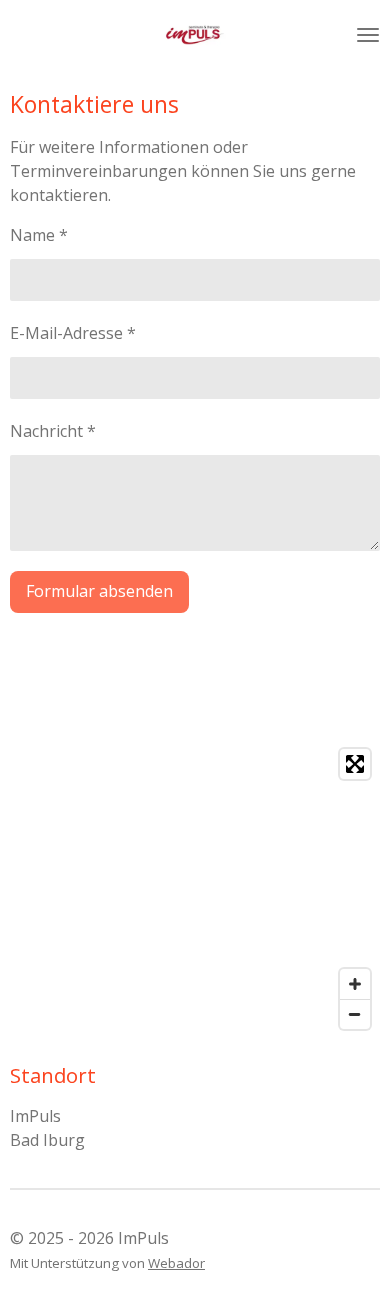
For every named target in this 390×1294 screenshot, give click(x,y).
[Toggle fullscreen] (355, 764)
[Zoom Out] (355, 1014)
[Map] (195, 889)
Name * (39, 235)
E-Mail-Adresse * (73, 333)
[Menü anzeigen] (368, 35)
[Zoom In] (355, 984)
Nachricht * (53, 431)
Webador (176, 1263)
